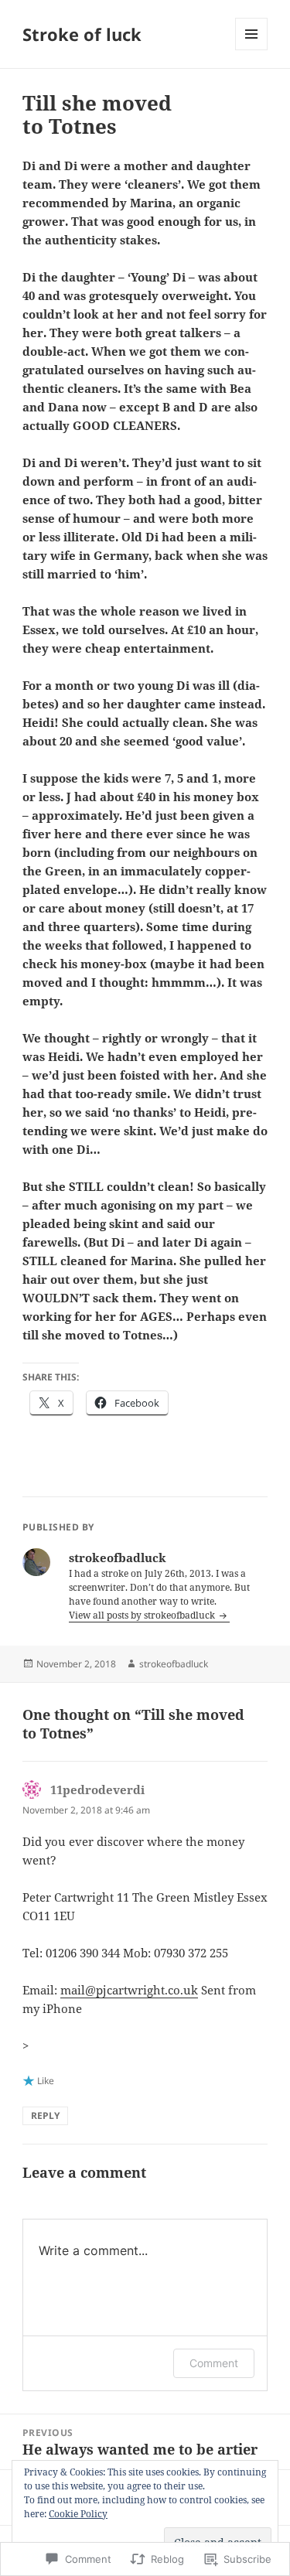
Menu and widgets (252, 50)
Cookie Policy (78, 2514)
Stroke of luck (82, 34)
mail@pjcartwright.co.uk (129, 1990)
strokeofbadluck (174, 1664)
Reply (45, 2115)
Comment (214, 2363)
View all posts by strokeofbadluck (143, 1615)
